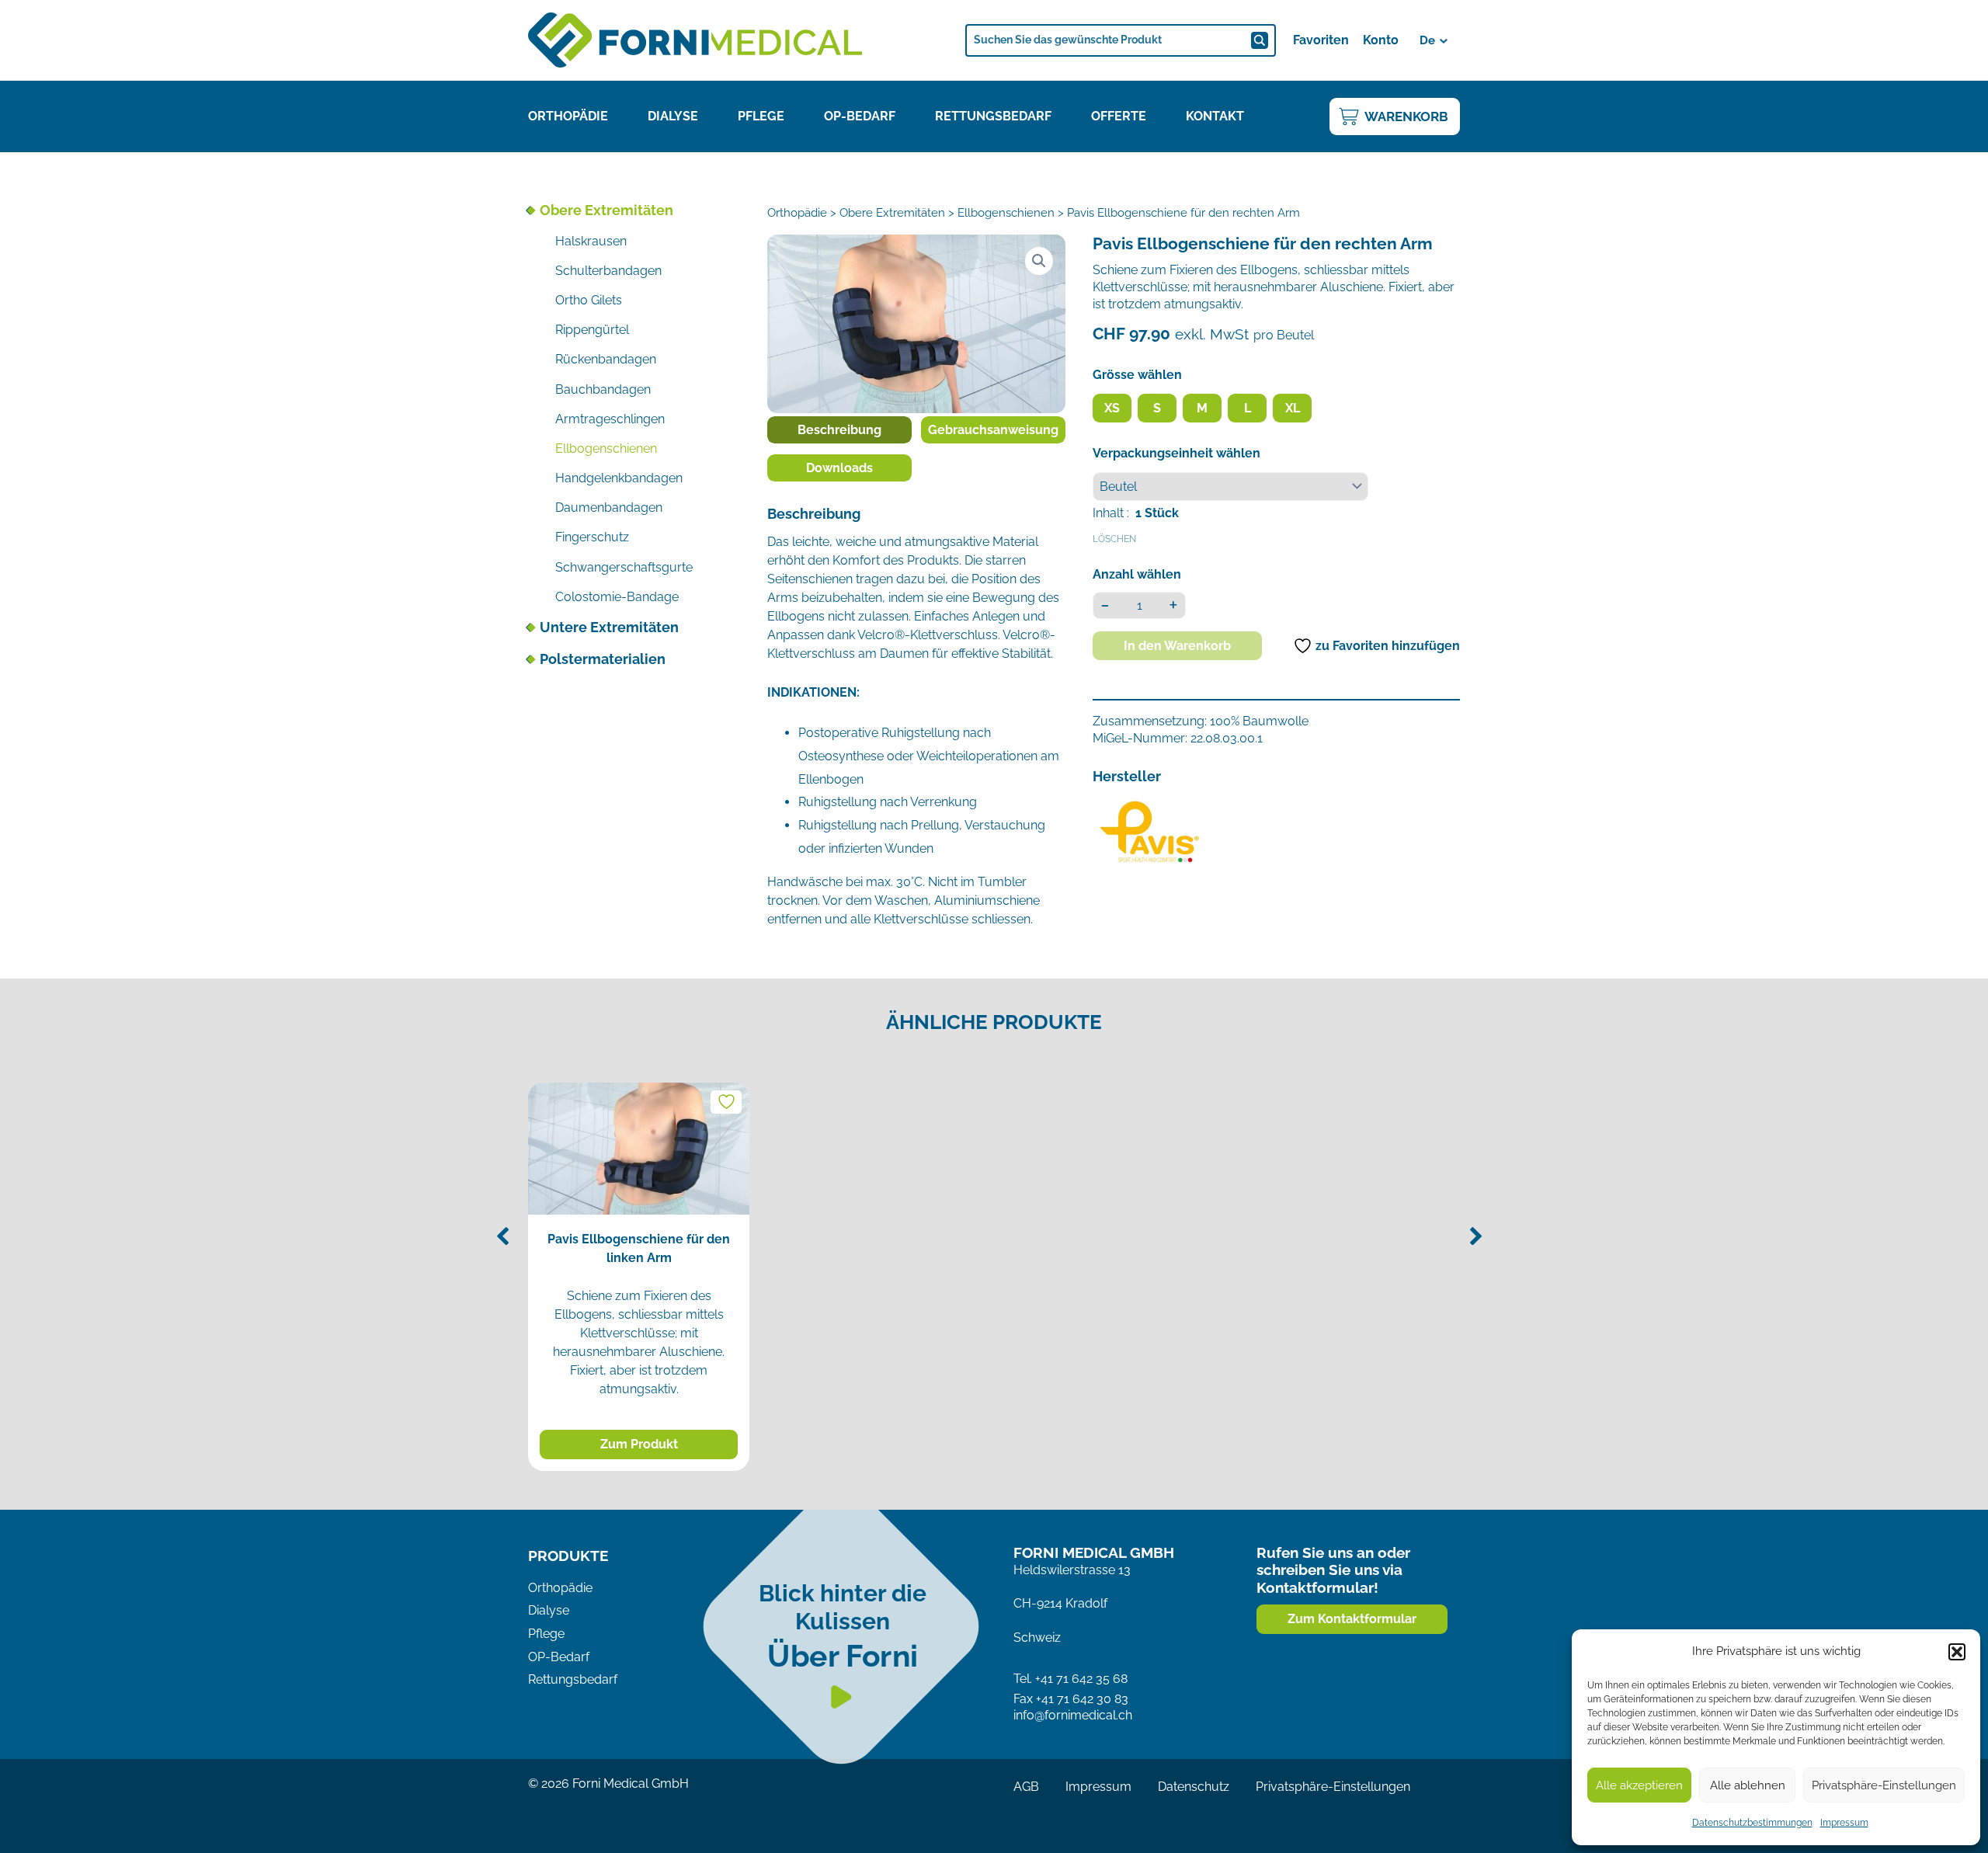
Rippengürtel (592, 330)
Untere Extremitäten (609, 627)
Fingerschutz (592, 537)
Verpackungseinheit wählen (1176, 453)
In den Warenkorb (1177, 646)
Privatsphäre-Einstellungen (1884, 1785)
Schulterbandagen (608, 271)
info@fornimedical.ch (1073, 1715)
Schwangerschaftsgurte (624, 567)
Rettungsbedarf (993, 116)
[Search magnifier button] (1260, 40)
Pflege (761, 116)
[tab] (839, 430)
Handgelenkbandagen (619, 478)
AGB (1026, 1787)
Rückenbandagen (606, 359)
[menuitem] (1435, 40)
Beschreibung (839, 430)
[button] (1957, 1652)
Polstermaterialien (603, 659)
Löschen (1114, 539)
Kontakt (1215, 116)
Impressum (1844, 1823)
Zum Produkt (639, 1444)
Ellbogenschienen (606, 448)
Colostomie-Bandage (617, 597)
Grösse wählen (1137, 375)
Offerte (1119, 116)
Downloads (839, 468)
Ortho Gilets (589, 300)
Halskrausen (591, 241)
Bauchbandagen (603, 389)
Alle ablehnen (1748, 1785)
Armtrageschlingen (610, 419)
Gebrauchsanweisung (993, 430)
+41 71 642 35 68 (1081, 1679)
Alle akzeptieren (1639, 1785)
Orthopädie (568, 116)
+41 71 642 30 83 (1082, 1699)
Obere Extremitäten (606, 210)
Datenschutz (1194, 1787)
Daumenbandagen (609, 508)
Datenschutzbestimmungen (1752, 1823)
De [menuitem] (1427, 40)
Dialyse (673, 116)
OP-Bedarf (860, 116)
